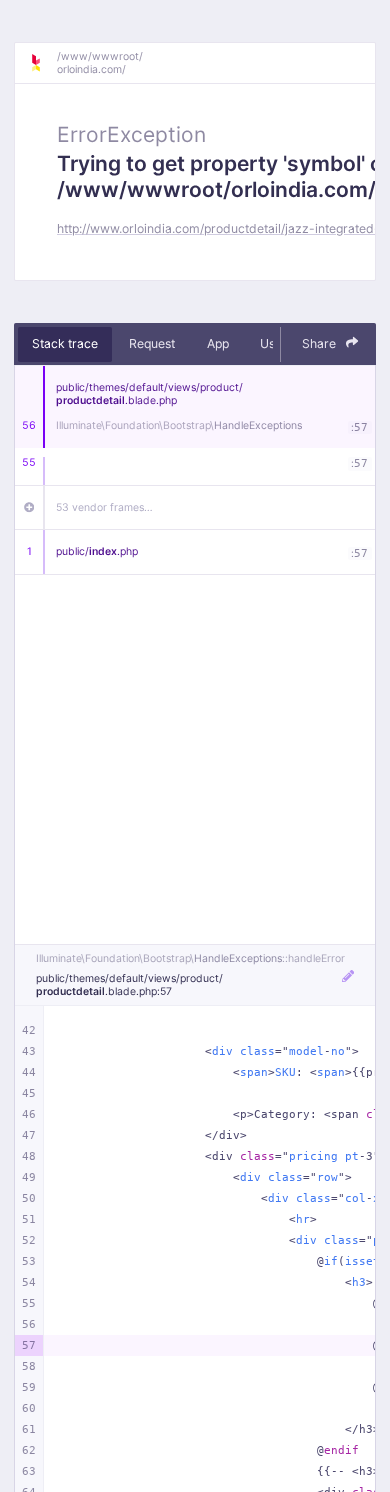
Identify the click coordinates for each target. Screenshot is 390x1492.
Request (152, 343)
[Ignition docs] (43, 63)
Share (320, 343)
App (218, 343)
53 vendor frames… (104, 507)
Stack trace (65, 343)
